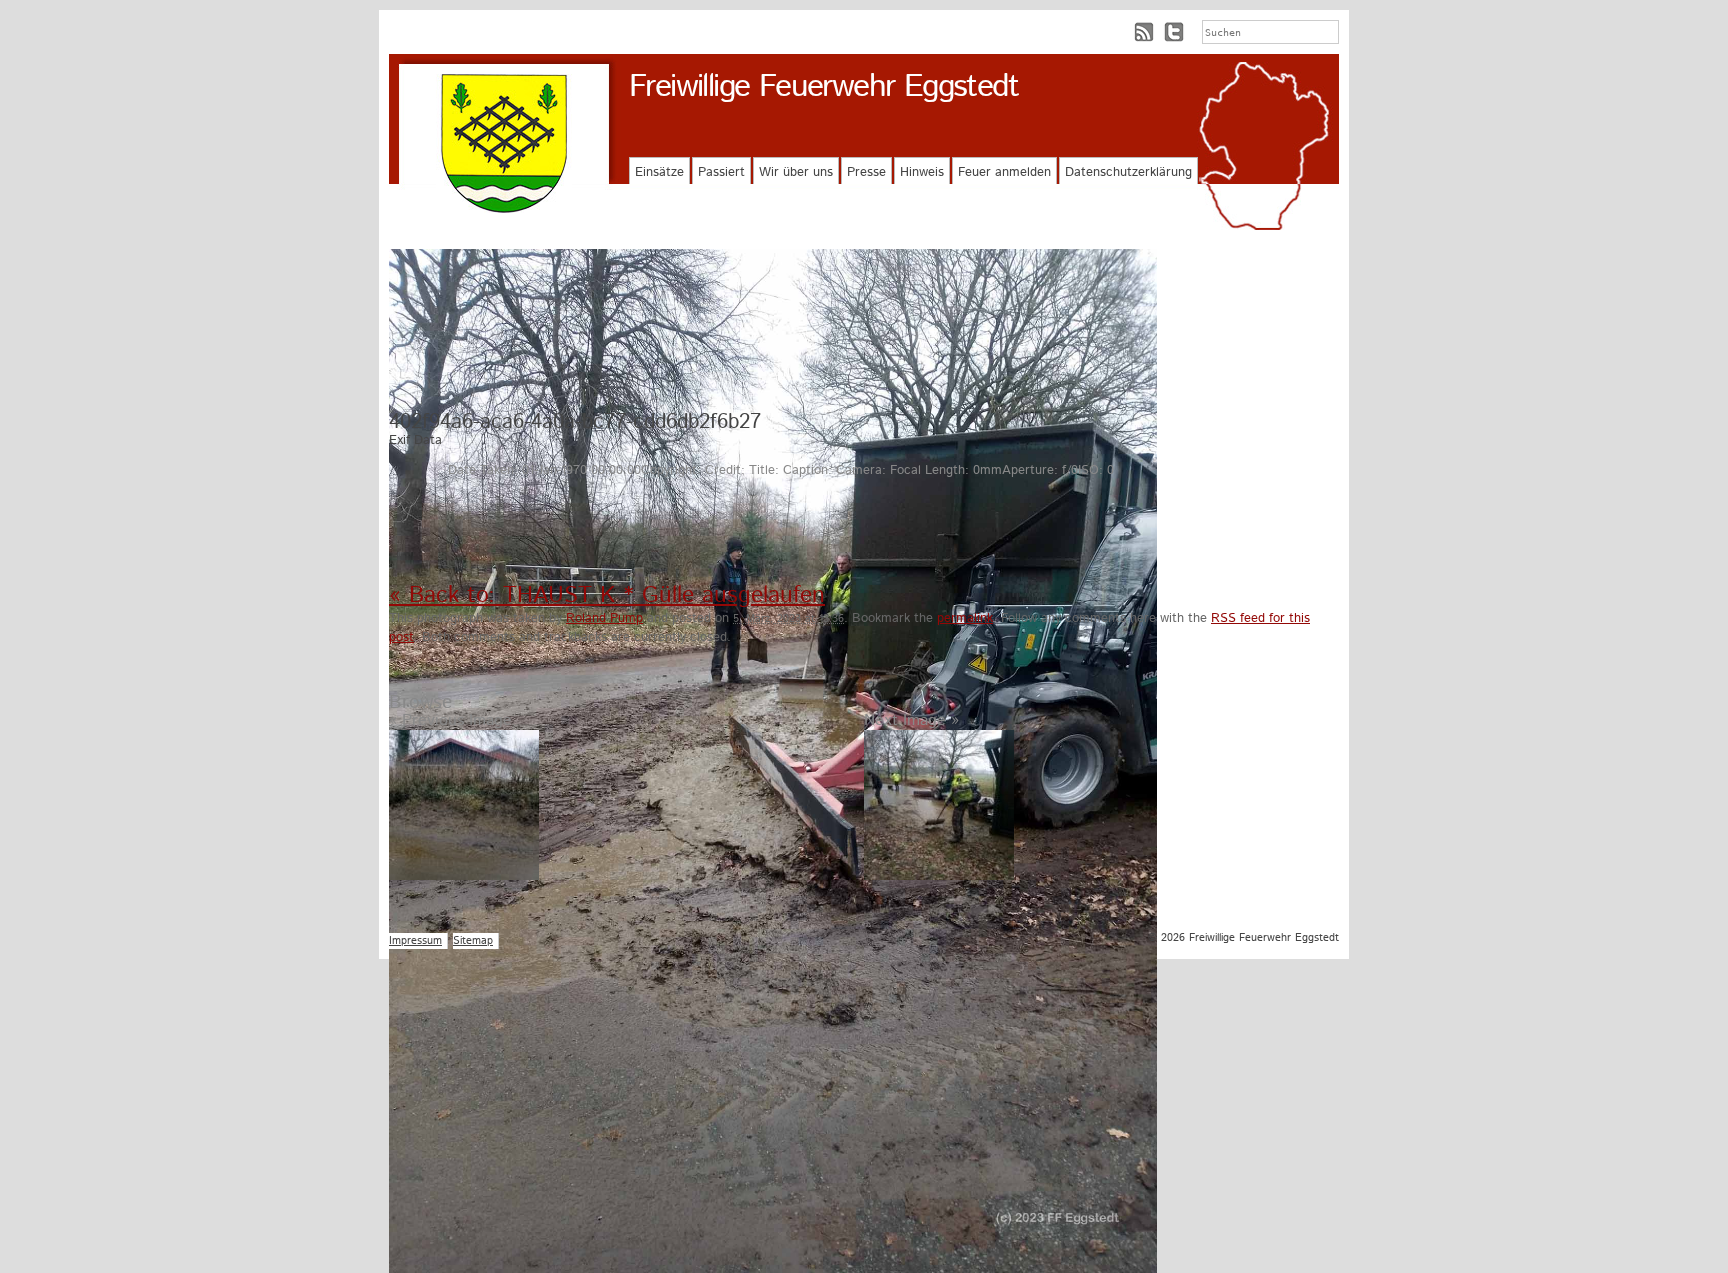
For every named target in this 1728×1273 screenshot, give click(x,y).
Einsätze (659, 172)
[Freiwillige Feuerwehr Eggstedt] (504, 143)
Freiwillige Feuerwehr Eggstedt (823, 87)
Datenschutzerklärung (1128, 172)
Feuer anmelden (1004, 172)
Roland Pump (604, 618)
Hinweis (922, 172)
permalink (965, 618)
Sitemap (473, 941)
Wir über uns (796, 172)
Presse (866, 172)
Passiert (721, 172)
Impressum (415, 941)
